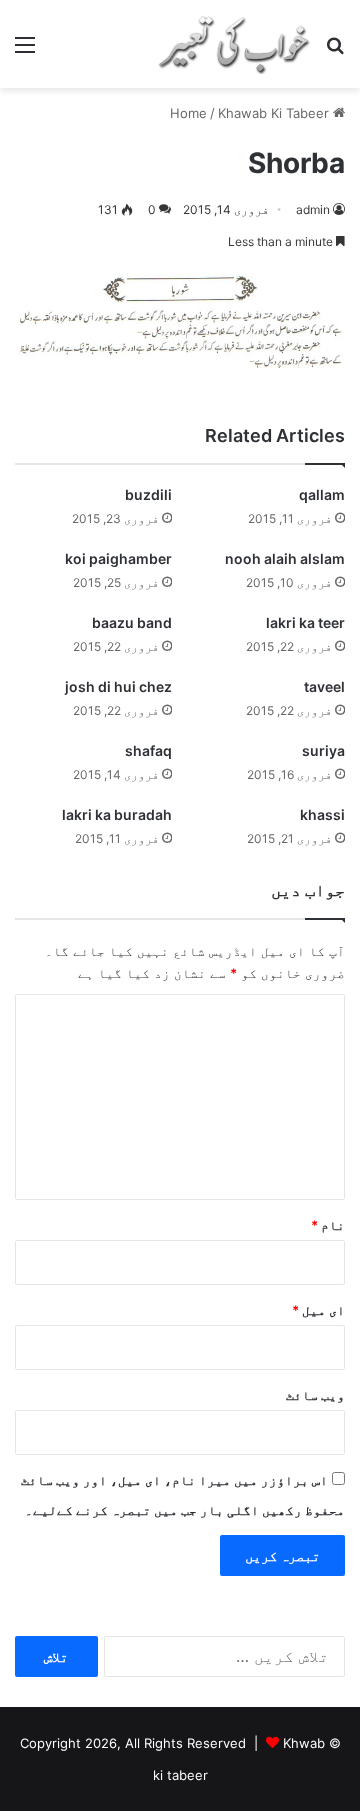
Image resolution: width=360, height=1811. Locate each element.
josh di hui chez (118, 686)
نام (328, 1225)
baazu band (132, 622)
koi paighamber (118, 558)
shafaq (148, 750)
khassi (322, 814)
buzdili (148, 494)
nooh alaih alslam (285, 558)
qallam (322, 494)
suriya (323, 750)
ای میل (318, 1310)
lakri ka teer (305, 622)
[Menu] (25, 51)
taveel (324, 686)
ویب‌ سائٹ (315, 1395)
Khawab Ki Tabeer (273, 113)
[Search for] (335, 51)
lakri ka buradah (117, 814)
